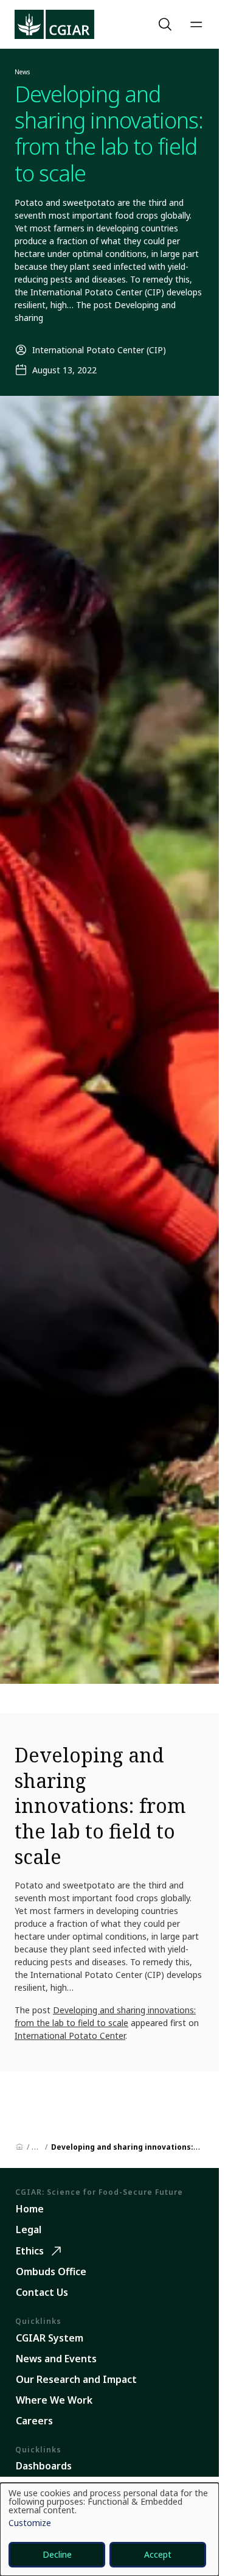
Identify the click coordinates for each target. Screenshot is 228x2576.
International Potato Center (70, 2036)
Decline (57, 2554)
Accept (158, 2554)
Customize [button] (30, 2524)
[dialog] (109, 2529)
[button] (167, 24)
